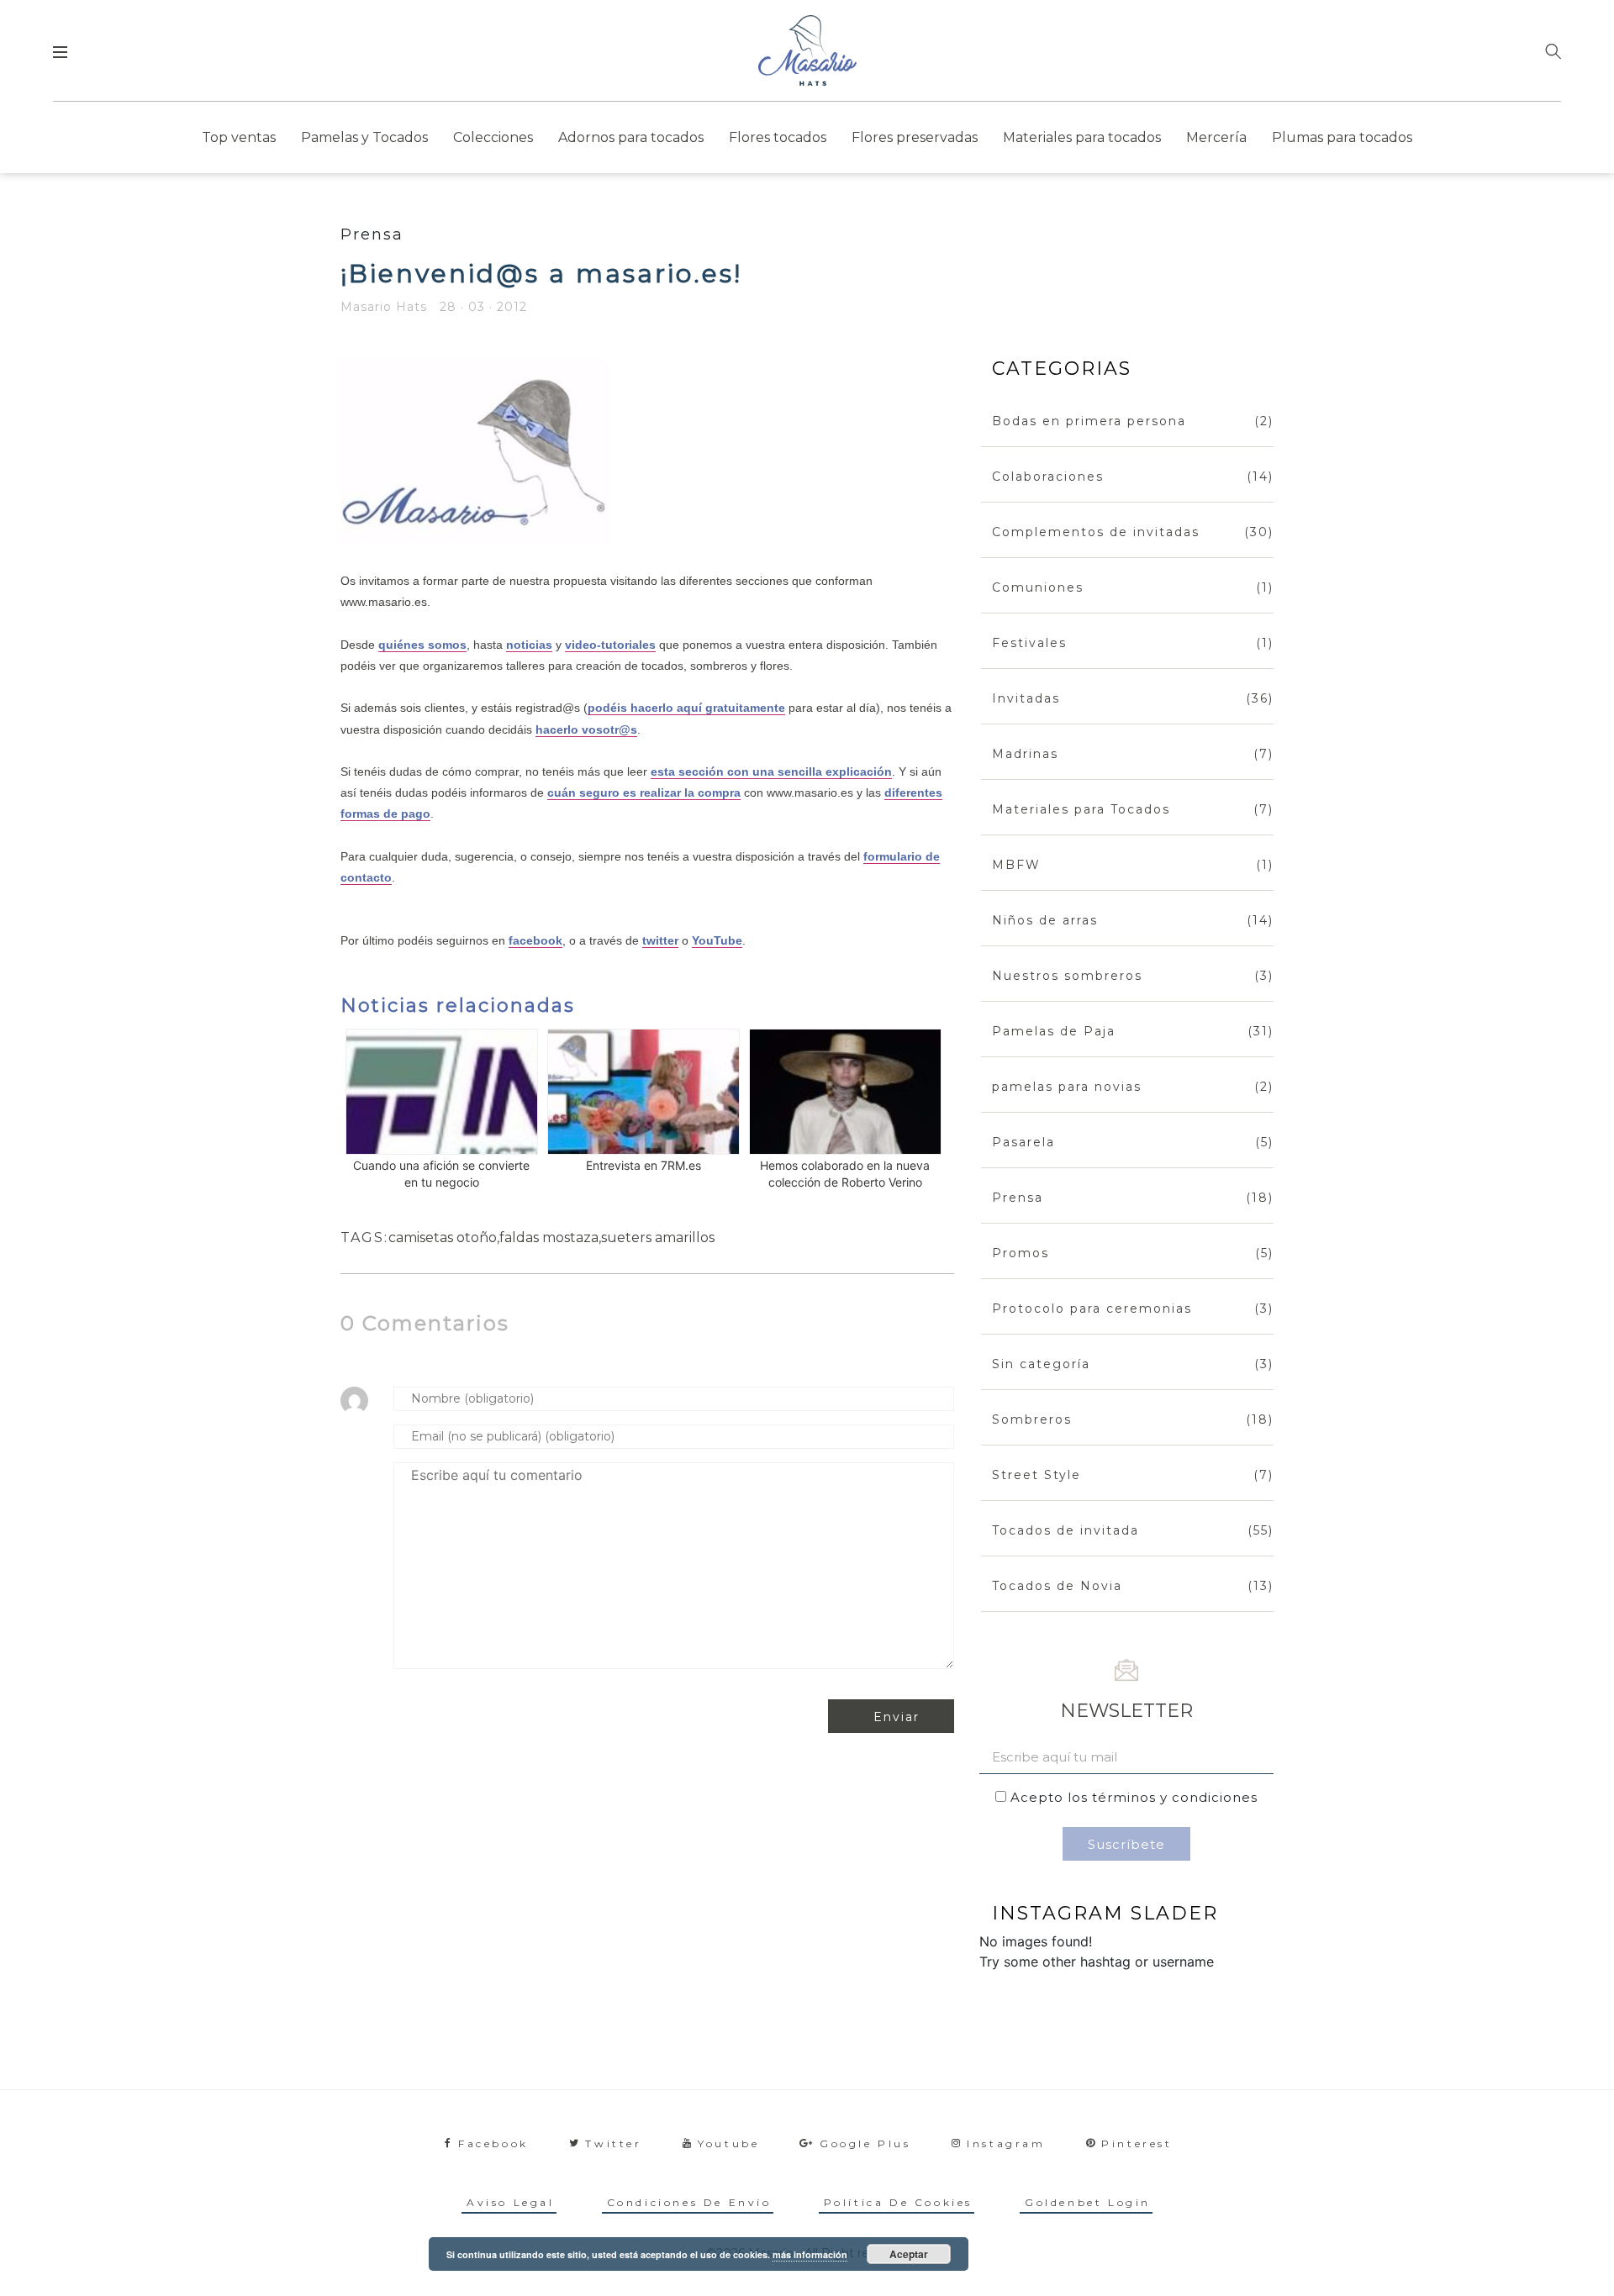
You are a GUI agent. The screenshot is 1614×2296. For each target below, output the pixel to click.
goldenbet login (1088, 2202)
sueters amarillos (658, 1238)
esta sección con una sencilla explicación (771, 771)
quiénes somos (422, 645)
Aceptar (909, 2254)
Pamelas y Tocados (364, 137)
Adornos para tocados (631, 137)
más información (810, 2254)
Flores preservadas (915, 137)
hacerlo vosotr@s (586, 729)
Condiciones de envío (689, 2202)
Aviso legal (511, 2202)
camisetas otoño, (444, 1238)
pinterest (1137, 2143)
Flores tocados (778, 137)
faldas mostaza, (550, 1238)
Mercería (1216, 137)
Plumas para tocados (1342, 137)
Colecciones (493, 137)
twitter (660, 940)
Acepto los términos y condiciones (1134, 1797)
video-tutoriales (610, 645)
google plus (865, 2143)
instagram (1006, 2143)
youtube (728, 2143)
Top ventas (239, 137)
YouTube (717, 940)
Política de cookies (898, 2202)
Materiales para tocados (1082, 137)
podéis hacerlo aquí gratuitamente (686, 708)
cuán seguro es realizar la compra (644, 793)
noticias (529, 645)
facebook (535, 940)
